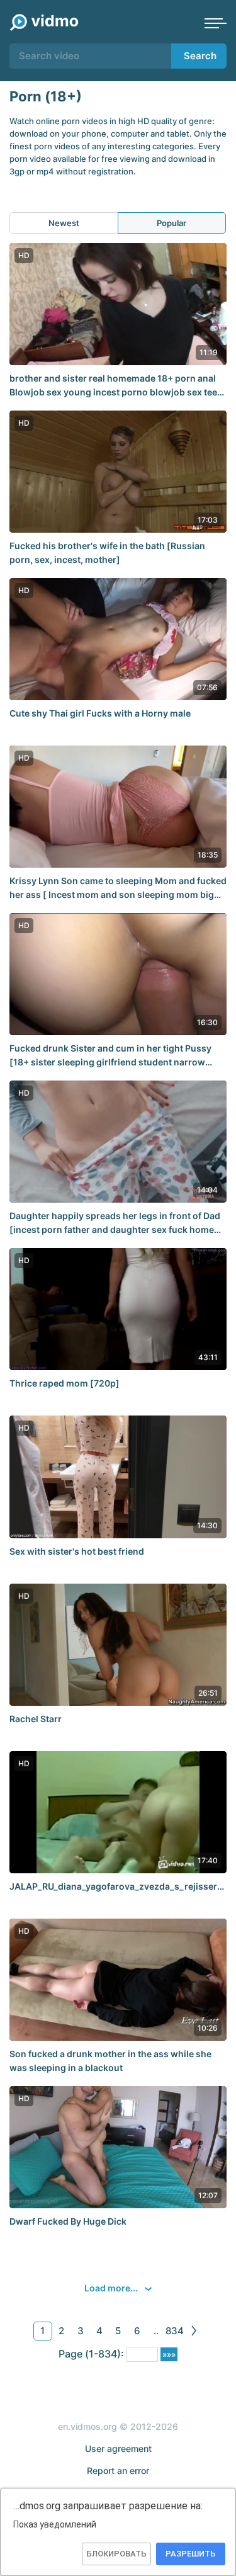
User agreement (118, 2448)
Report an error (118, 2471)
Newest (64, 223)
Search (200, 56)
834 (175, 2331)
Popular (171, 223)
